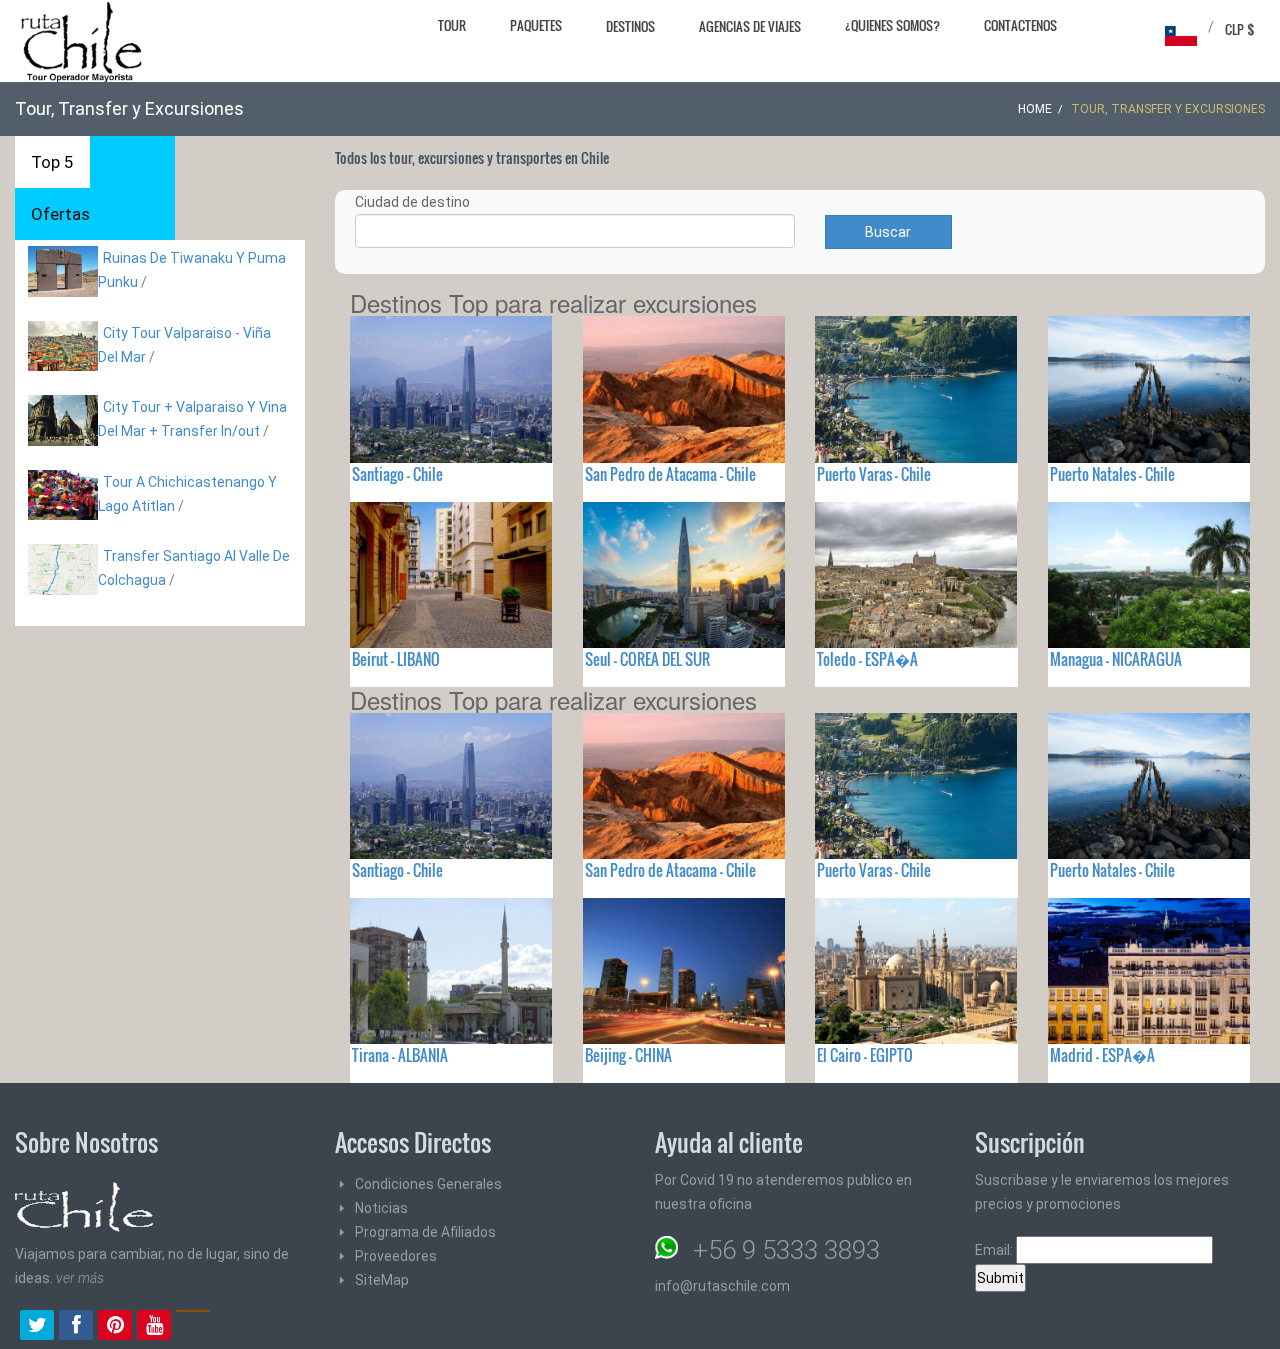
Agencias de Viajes (750, 26)
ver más (80, 1278)
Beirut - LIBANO (396, 659)
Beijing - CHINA (628, 1055)
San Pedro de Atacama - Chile (670, 474)
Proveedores (396, 1256)
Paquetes (536, 25)
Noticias (381, 1208)
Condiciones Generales (428, 1184)
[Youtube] (154, 1327)
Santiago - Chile (397, 474)
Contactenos (1020, 25)
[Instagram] (193, 1327)
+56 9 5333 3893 (786, 1250)
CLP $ (1240, 29)
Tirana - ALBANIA (400, 1055)
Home (1035, 109)
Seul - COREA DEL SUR (647, 659)
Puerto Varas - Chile (874, 474)
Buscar (888, 232)
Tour (452, 25)
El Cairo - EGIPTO (865, 1055)
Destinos (630, 26)
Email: (995, 1250)
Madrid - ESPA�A (1102, 1055)
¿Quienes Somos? (892, 25)
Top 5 (52, 162)
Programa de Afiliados (425, 1232)
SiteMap (382, 1280)
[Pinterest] (115, 1327)
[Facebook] (76, 1327)
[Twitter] (37, 1327)
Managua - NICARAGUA (1116, 659)
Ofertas (60, 214)
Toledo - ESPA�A (867, 659)
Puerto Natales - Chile (1112, 474)
